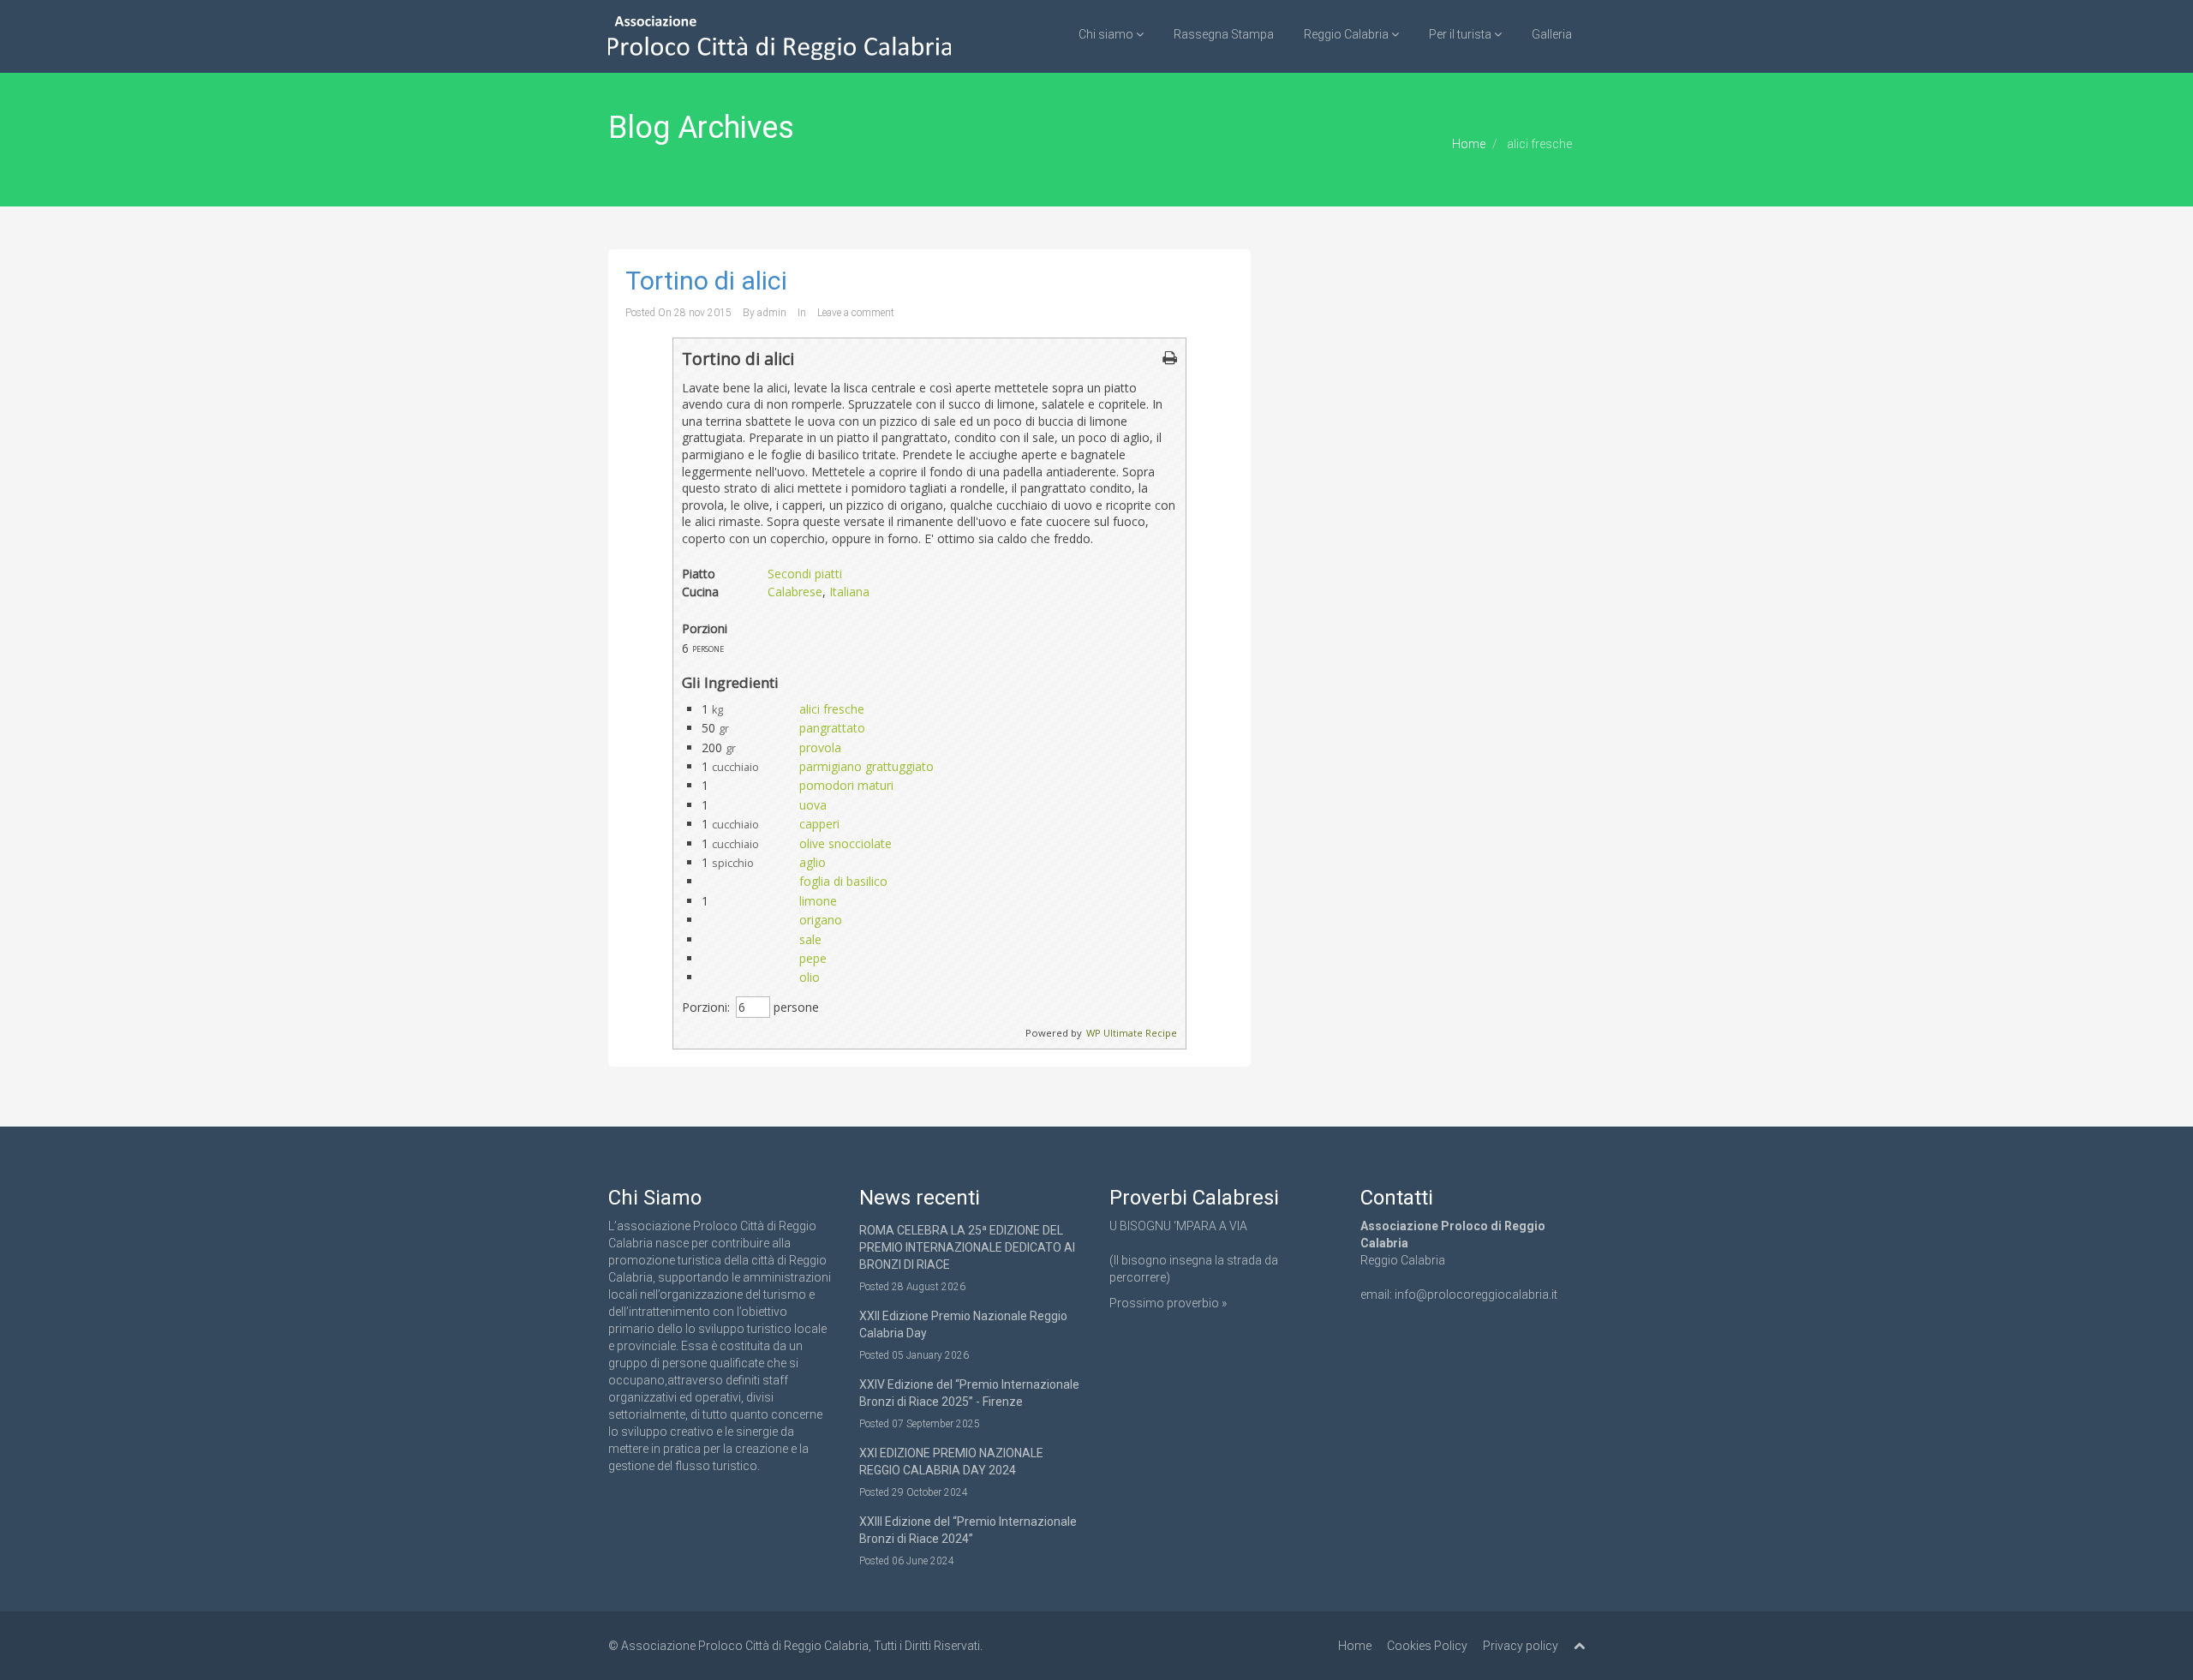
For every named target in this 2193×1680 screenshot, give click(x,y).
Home (1469, 144)
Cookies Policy (1427, 1646)
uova (813, 805)
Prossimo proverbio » (1168, 1303)
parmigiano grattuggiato (866, 766)
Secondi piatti (805, 574)
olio (810, 977)
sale (810, 939)
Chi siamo (1107, 34)
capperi (819, 824)
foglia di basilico (843, 881)
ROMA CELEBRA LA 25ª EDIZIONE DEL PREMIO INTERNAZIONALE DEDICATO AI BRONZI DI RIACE (967, 1247)
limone (818, 901)
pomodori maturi (846, 785)
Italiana (849, 592)
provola (820, 747)
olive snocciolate (846, 843)
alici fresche (832, 709)
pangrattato (832, 728)
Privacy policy (1521, 1646)
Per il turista (1461, 34)
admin (772, 313)
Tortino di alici (706, 281)
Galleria (1552, 34)
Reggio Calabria (1347, 34)
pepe (813, 958)
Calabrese (795, 592)
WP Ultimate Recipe (1132, 1033)
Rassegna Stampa (1224, 34)
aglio (813, 862)
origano (821, 920)
